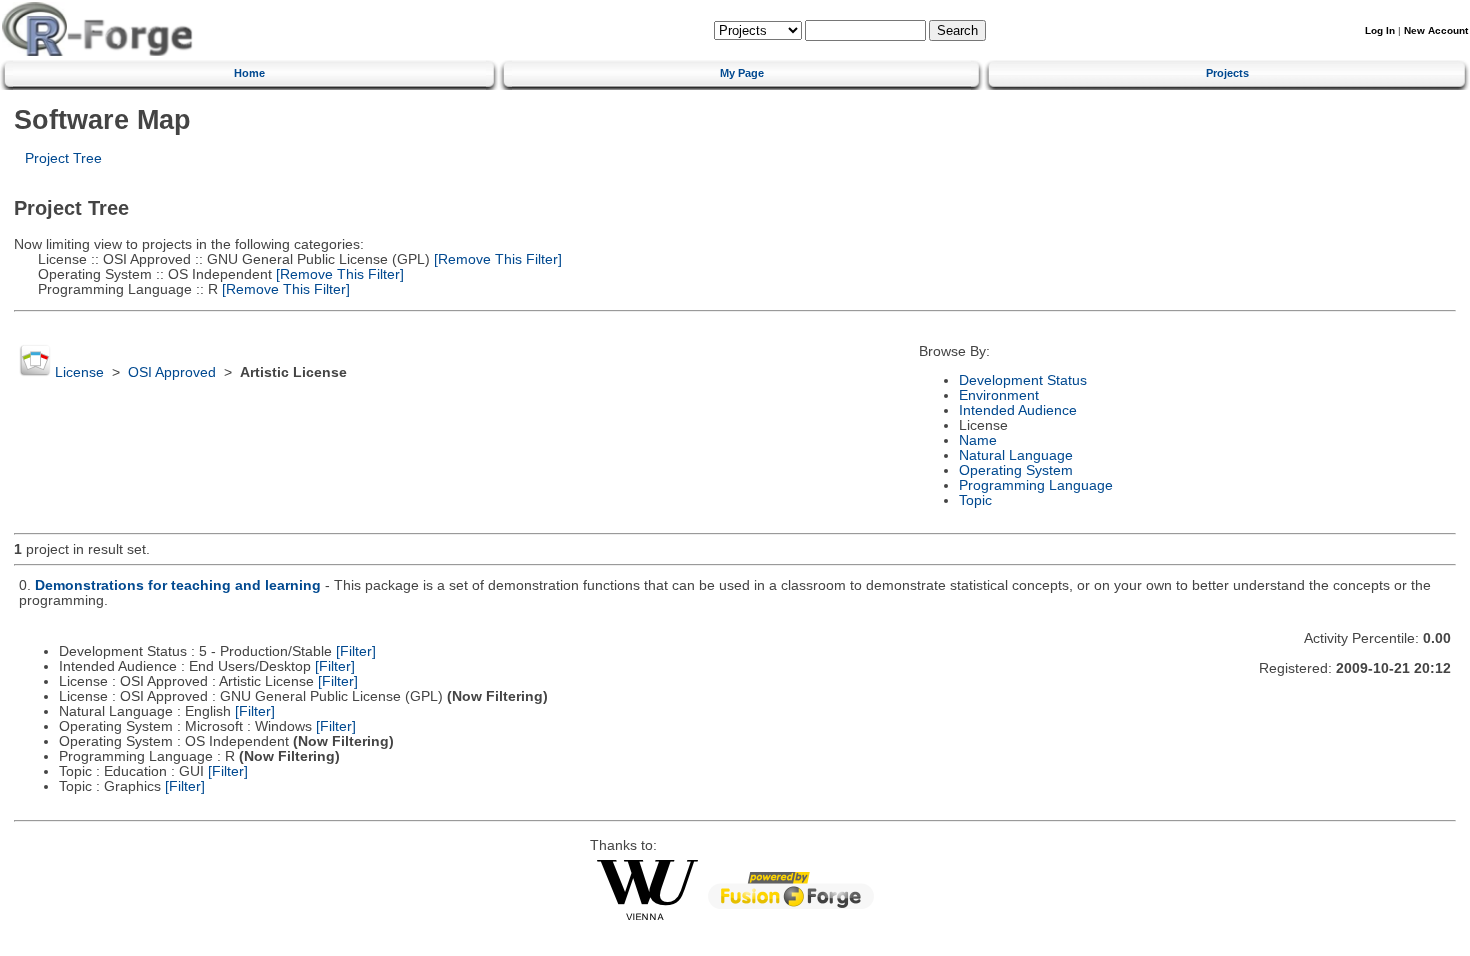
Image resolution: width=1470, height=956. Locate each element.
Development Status (1023, 380)
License (79, 372)
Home (249, 73)
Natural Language (1016, 455)
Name (978, 440)
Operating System (1016, 470)
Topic (975, 500)
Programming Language (1036, 485)
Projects (1227, 73)
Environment (999, 395)
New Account (1436, 30)
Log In (1380, 30)
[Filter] (356, 651)
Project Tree (63, 158)
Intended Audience (1018, 410)
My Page (742, 73)
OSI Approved (172, 372)
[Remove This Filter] (496, 259)
